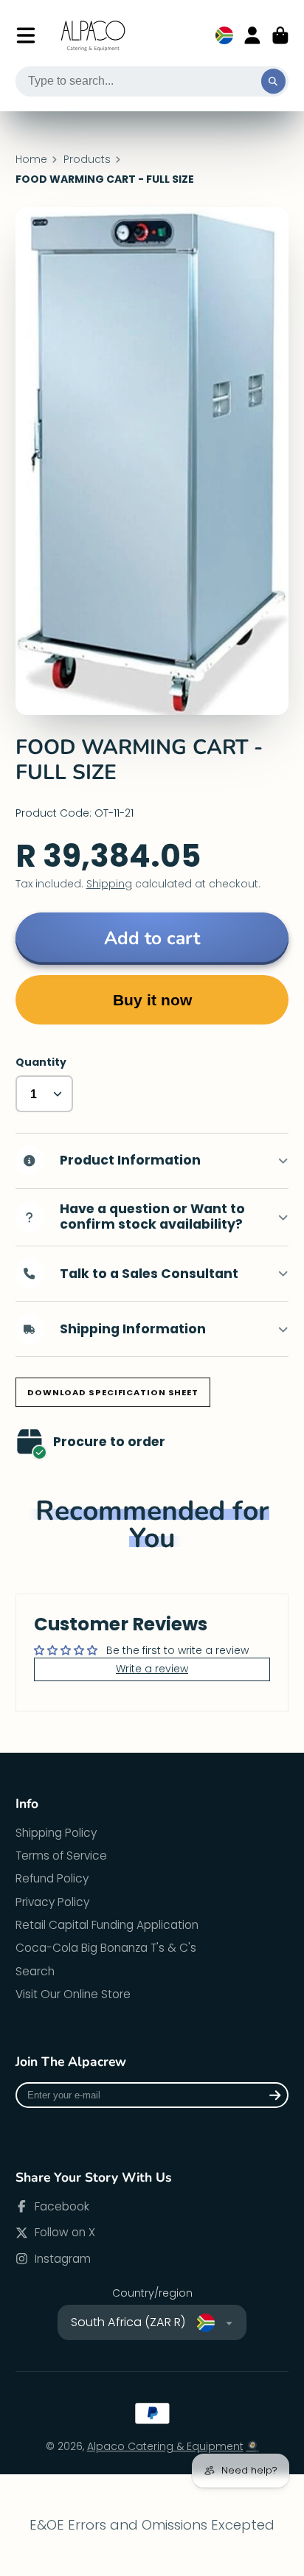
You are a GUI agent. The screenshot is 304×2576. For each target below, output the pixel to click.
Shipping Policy (56, 1833)
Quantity (41, 1062)
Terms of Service (61, 1856)
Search (35, 1971)
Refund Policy (52, 1878)
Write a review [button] (152, 1669)
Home (31, 160)
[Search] (274, 82)
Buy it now (152, 1000)
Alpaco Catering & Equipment (165, 2446)
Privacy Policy (52, 1902)
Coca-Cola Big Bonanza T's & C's (106, 1948)
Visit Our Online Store (73, 1994)
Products (87, 160)
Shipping (109, 884)
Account (252, 35)
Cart (280, 35)
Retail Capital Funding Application (107, 1925)
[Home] (94, 36)
